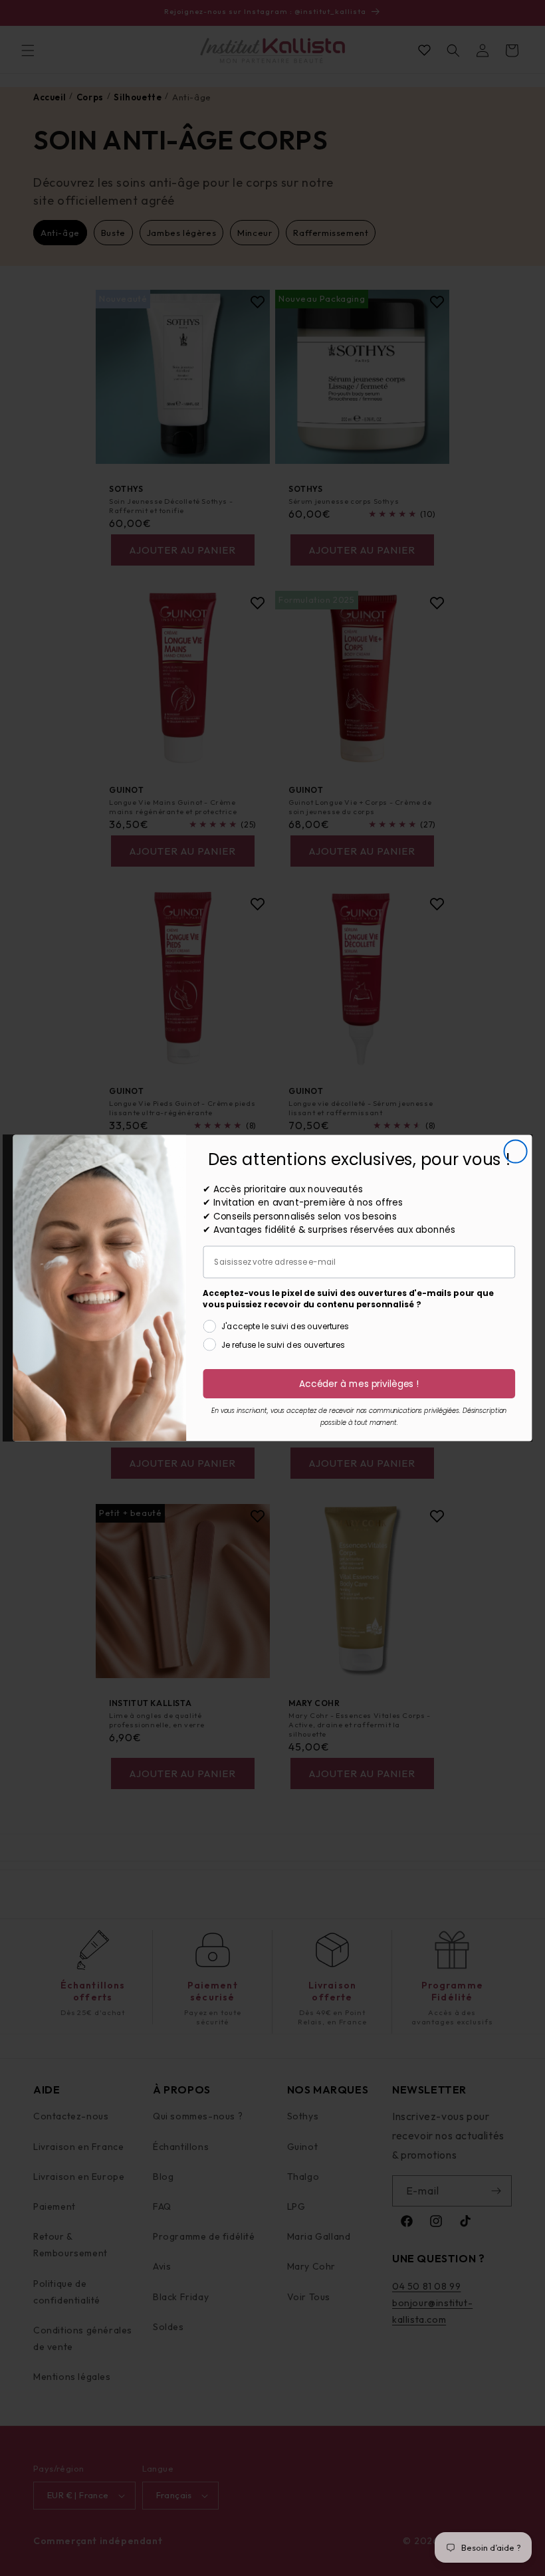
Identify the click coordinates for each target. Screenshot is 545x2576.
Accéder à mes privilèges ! (359, 1384)
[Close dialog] (516, 1151)
